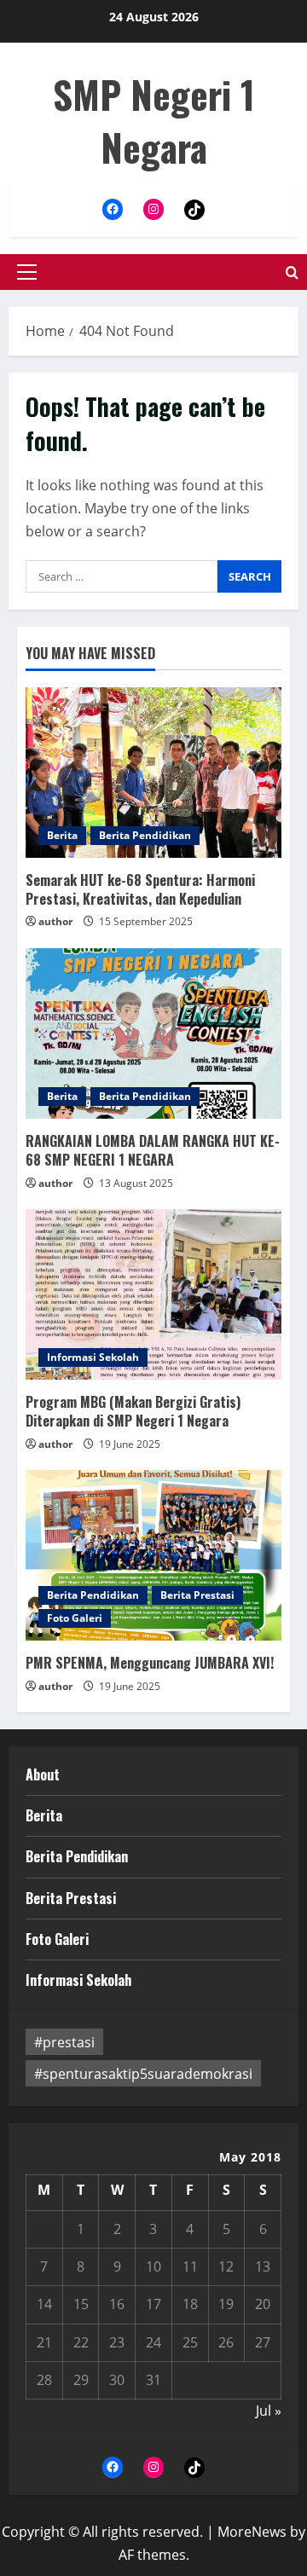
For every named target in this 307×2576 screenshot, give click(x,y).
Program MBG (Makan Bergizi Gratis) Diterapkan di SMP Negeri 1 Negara (133, 1411)
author (55, 921)
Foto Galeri (75, 1618)
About (43, 1774)
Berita (62, 835)
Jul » (269, 2411)
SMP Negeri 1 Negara (154, 121)
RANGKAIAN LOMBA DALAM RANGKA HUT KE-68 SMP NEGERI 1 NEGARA (153, 1150)
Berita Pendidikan (145, 835)
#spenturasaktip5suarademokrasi (143, 2074)
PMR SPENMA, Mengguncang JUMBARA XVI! (150, 1663)
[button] (27, 272)
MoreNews (252, 2532)
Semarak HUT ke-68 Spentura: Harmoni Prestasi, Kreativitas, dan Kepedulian (140, 889)
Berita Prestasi (197, 1595)
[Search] (292, 272)
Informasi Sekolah (93, 1357)
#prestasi (64, 2042)
